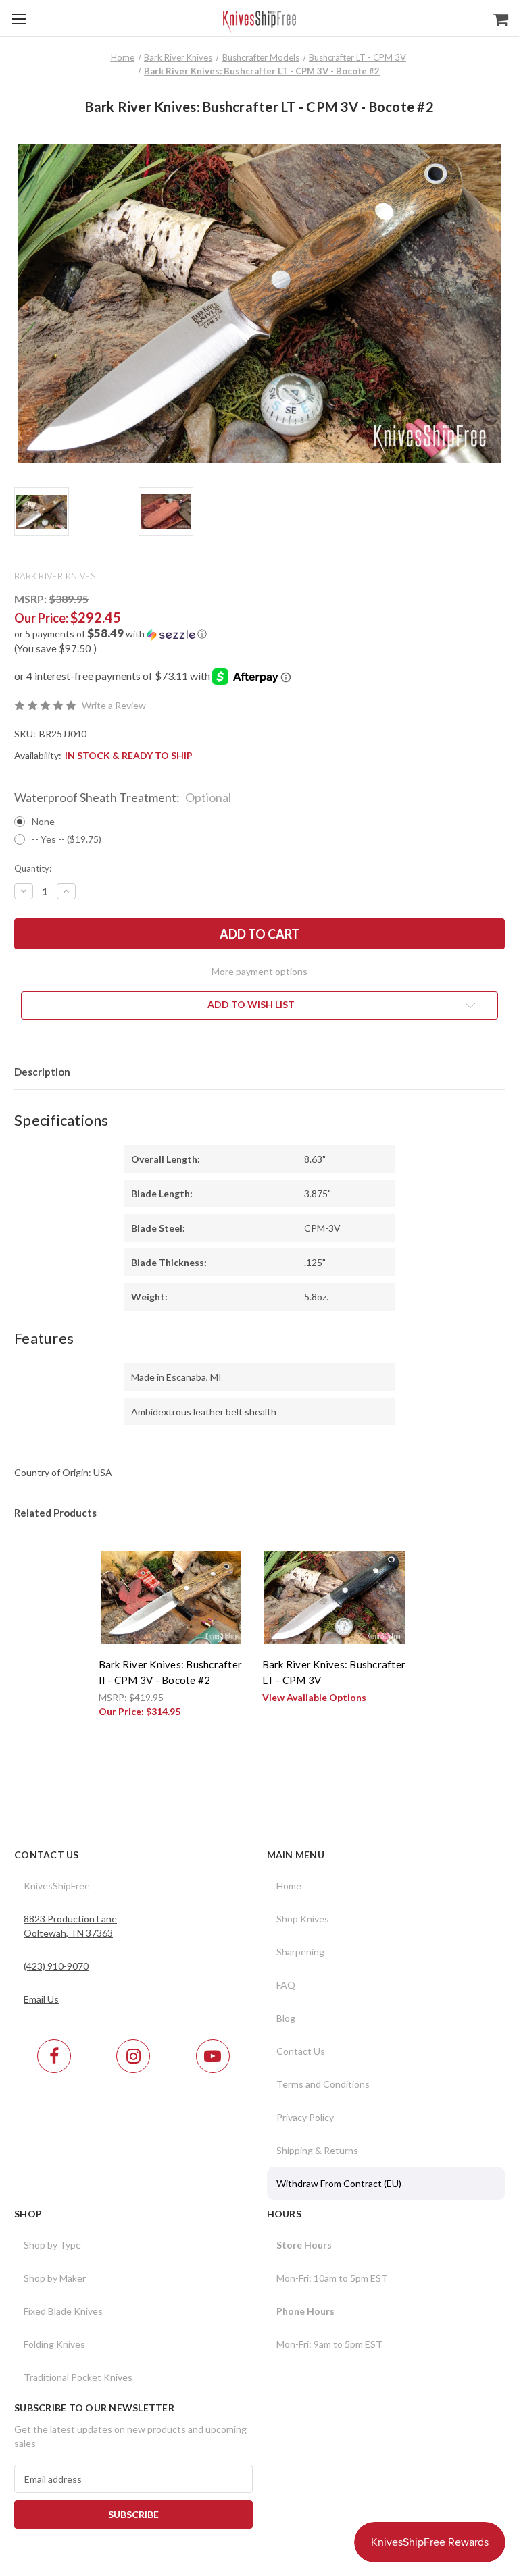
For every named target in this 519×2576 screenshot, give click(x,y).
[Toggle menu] (19, 19)
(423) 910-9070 (56, 1966)
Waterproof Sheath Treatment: (123, 797)
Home (289, 1886)
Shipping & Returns (317, 2150)
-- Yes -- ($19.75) (67, 839)
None (43, 821)
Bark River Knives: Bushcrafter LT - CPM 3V (334, 1672)
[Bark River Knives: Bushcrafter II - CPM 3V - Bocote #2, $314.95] (171, 1598)
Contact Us (301, 2051)
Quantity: (33, 868)
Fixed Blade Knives (63, 2311)
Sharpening (300, 1952)
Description (42, 1072)
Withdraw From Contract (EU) (339, 2183)
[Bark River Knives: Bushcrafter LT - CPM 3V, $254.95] (335, 1598)
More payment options (259, 971)
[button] (259, 634)
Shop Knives (303, 1919)
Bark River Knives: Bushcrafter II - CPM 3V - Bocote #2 (171, 1672)
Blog (286, 2018)
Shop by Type (52, 2245)
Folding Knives (54, 2344)
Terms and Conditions (323, 2084)
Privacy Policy (305, 2117)
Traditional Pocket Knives (78, 2377)
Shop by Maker (55, 2278)
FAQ (286, 1985)
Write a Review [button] (114, 705)
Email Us (41, 1999)
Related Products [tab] (55, 1513)
